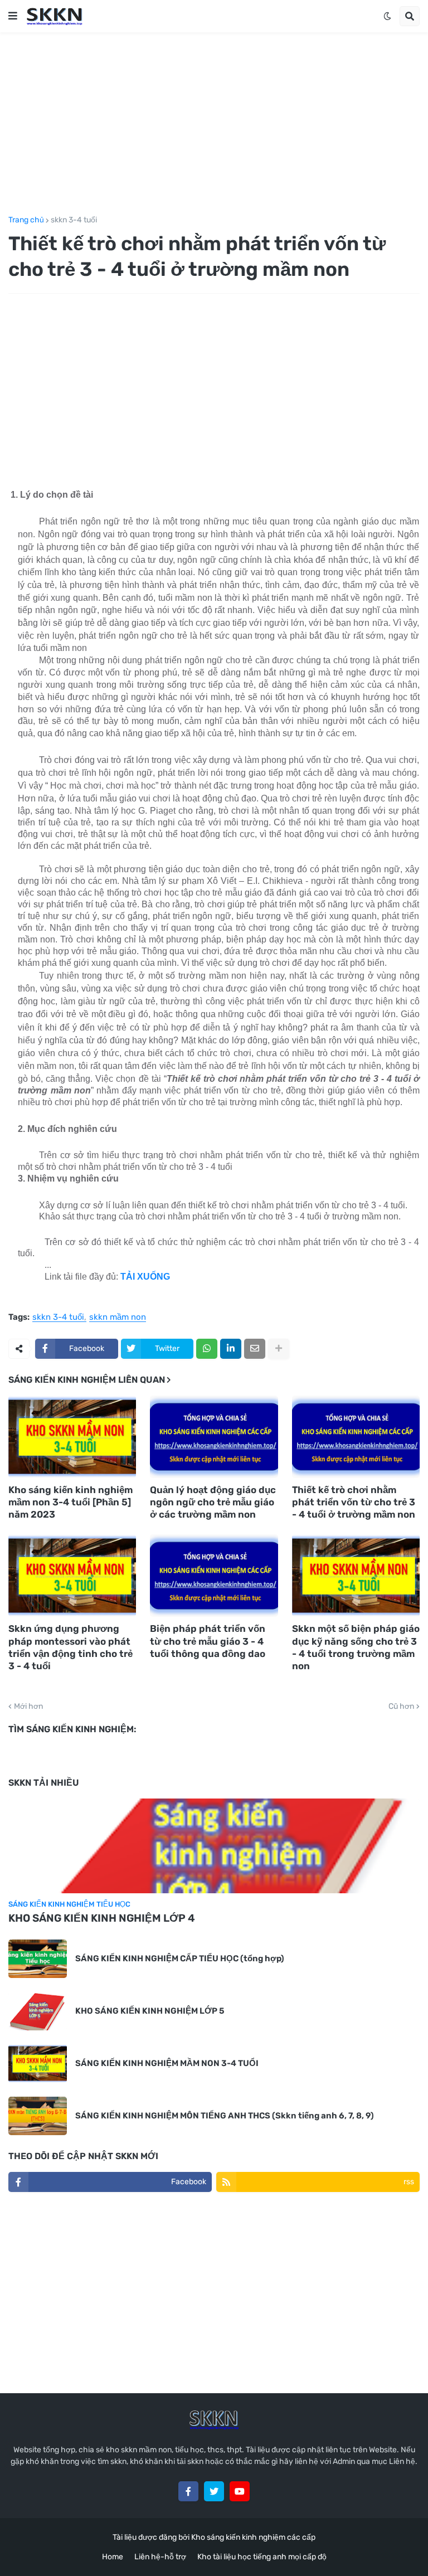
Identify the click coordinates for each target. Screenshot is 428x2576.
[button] (13, 16)
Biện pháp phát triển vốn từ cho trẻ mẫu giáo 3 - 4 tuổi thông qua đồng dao (208, 1641)
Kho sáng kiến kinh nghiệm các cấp (253, 2537)
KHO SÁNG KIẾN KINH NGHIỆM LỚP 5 (150, 2011)
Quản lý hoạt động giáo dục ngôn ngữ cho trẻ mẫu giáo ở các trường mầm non (213, 1502)
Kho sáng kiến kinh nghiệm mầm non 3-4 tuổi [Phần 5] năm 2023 (70, 1502)
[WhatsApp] (207, 1349)
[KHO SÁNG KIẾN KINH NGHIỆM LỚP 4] (214, 1846)
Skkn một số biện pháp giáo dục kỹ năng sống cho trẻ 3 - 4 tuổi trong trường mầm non (356, 1647)
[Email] (255, 1349)
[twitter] (214, 2491)
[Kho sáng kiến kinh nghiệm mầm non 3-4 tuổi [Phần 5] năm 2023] (72, 1437)
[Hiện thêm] (279, 1349)
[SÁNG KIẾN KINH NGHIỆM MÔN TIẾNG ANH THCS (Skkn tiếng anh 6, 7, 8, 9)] (38, 2116)
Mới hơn (28, 1707)
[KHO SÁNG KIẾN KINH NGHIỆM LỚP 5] (38, 2011)
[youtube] (240, 2491)
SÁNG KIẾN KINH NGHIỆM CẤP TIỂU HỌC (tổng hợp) (180, 1958)
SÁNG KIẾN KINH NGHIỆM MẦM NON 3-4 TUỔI (167, 2063)
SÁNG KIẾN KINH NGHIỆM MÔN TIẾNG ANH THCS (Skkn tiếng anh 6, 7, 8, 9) (225, 2116)
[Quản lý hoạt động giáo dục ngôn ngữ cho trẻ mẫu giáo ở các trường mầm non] (214, 1437)
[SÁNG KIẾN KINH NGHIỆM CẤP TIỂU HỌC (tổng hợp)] (38, 1959)
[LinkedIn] (231, 1349)
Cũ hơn (401, 1707)
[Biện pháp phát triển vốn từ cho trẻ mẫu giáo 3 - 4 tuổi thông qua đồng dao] (214, 1576)
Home (113, 2557)
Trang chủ (26, 220)
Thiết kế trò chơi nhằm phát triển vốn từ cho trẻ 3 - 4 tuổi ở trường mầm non (354, 1502)
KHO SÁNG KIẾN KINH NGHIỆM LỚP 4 (102, 1918)
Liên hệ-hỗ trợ (160, 2557)
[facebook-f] (188, 2491)
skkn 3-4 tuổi (74, 220)
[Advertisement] (214, 124)
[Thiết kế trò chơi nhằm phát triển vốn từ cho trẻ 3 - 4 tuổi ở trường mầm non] (356, 1437)
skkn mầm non (118, 1318)
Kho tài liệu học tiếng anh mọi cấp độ (262, 2557)
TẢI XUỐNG (145, 1277)
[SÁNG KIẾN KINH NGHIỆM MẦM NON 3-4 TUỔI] (38, 2064)
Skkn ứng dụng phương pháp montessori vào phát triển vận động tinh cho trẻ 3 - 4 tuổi (70, 1647)
